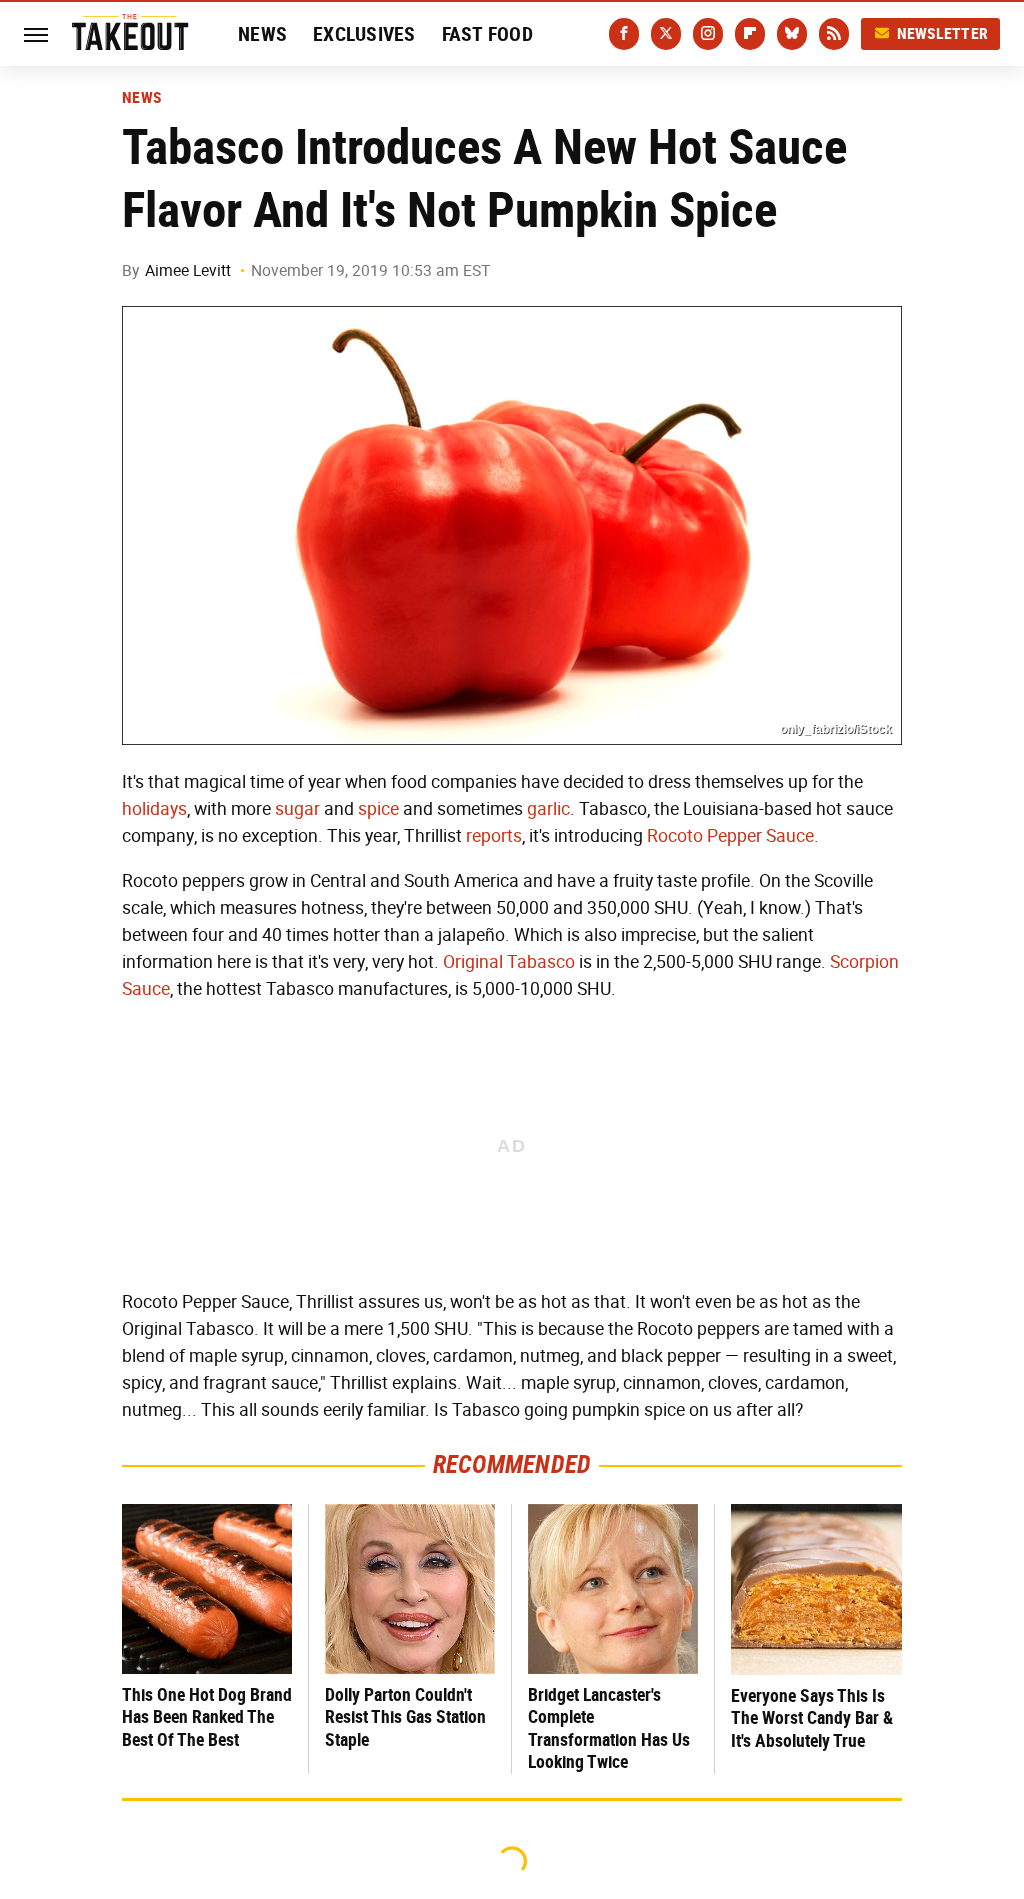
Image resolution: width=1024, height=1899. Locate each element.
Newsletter (943, 33)
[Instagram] (708, 34)
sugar (297, 809)
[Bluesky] (792, 34)
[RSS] (834, 34)
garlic (548, 809)
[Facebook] (624, 34)
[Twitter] (666, 34)
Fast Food (487, 34)
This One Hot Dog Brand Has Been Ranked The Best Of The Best (207, 1717)
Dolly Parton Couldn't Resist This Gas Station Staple (405, 1717)
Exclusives (364, 34)
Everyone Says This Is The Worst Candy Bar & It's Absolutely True (812, 1718)
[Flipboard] (750, 34)
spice (378, 809)
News (262, 34)
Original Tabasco (509, 962)
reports (494, 836)
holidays (154, 809)
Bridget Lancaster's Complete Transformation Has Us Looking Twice (609, 1728)
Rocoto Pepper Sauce (730, 836)
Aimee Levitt (188, 270)
